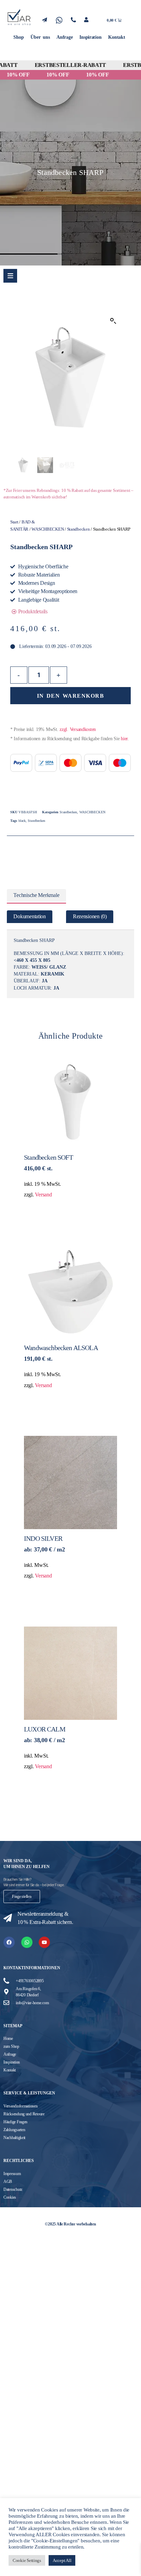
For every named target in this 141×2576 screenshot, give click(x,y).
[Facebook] (9, 1942)
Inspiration (90, 37)
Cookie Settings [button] (27, 2560)
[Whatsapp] (27, 1942)
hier (124, 739)
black (22, 821)
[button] (113, 321)
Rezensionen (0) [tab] (90, 917)
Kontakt (117, 37)
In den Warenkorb (70, 696)
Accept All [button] (62, 2560)
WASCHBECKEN (48, 529)
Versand (43, 1195)
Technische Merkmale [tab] (36, 895)
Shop (18, 37)
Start (14, 522)
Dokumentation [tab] (30, 917)
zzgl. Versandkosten (78, 729)
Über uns (40, 37)
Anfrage (65, 37)
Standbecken (79, 529)
